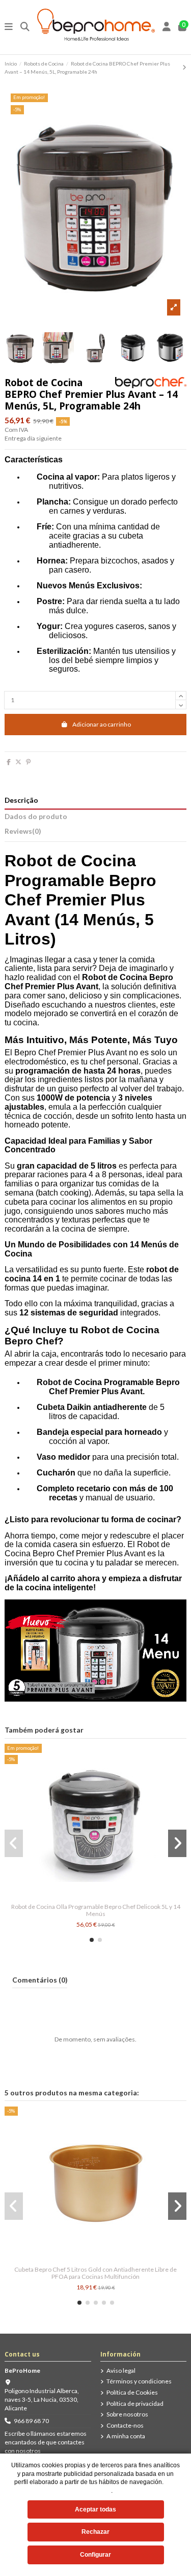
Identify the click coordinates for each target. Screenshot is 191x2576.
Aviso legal (121, 2370)
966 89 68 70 (31, 2421)
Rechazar (95, 2532)
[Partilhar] (9, 762)
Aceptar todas (95, 2509)
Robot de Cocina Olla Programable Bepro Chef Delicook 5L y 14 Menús (96, 1910)
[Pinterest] (28, 762)
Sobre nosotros (127, 2414)
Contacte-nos (125, 2425)
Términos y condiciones (139, 2381)
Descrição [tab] (21, 800)
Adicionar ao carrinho (102, 724)
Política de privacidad (135, 2404)
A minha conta (126, 2436)
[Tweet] (18, 762)
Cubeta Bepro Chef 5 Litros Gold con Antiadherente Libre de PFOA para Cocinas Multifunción (95, 2273)
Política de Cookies (132, 2392)
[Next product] (184, 67)
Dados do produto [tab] (36, 816)
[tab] (95, 833)
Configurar (95, 2555)
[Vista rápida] (96, 1896)
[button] (92, 1940)
